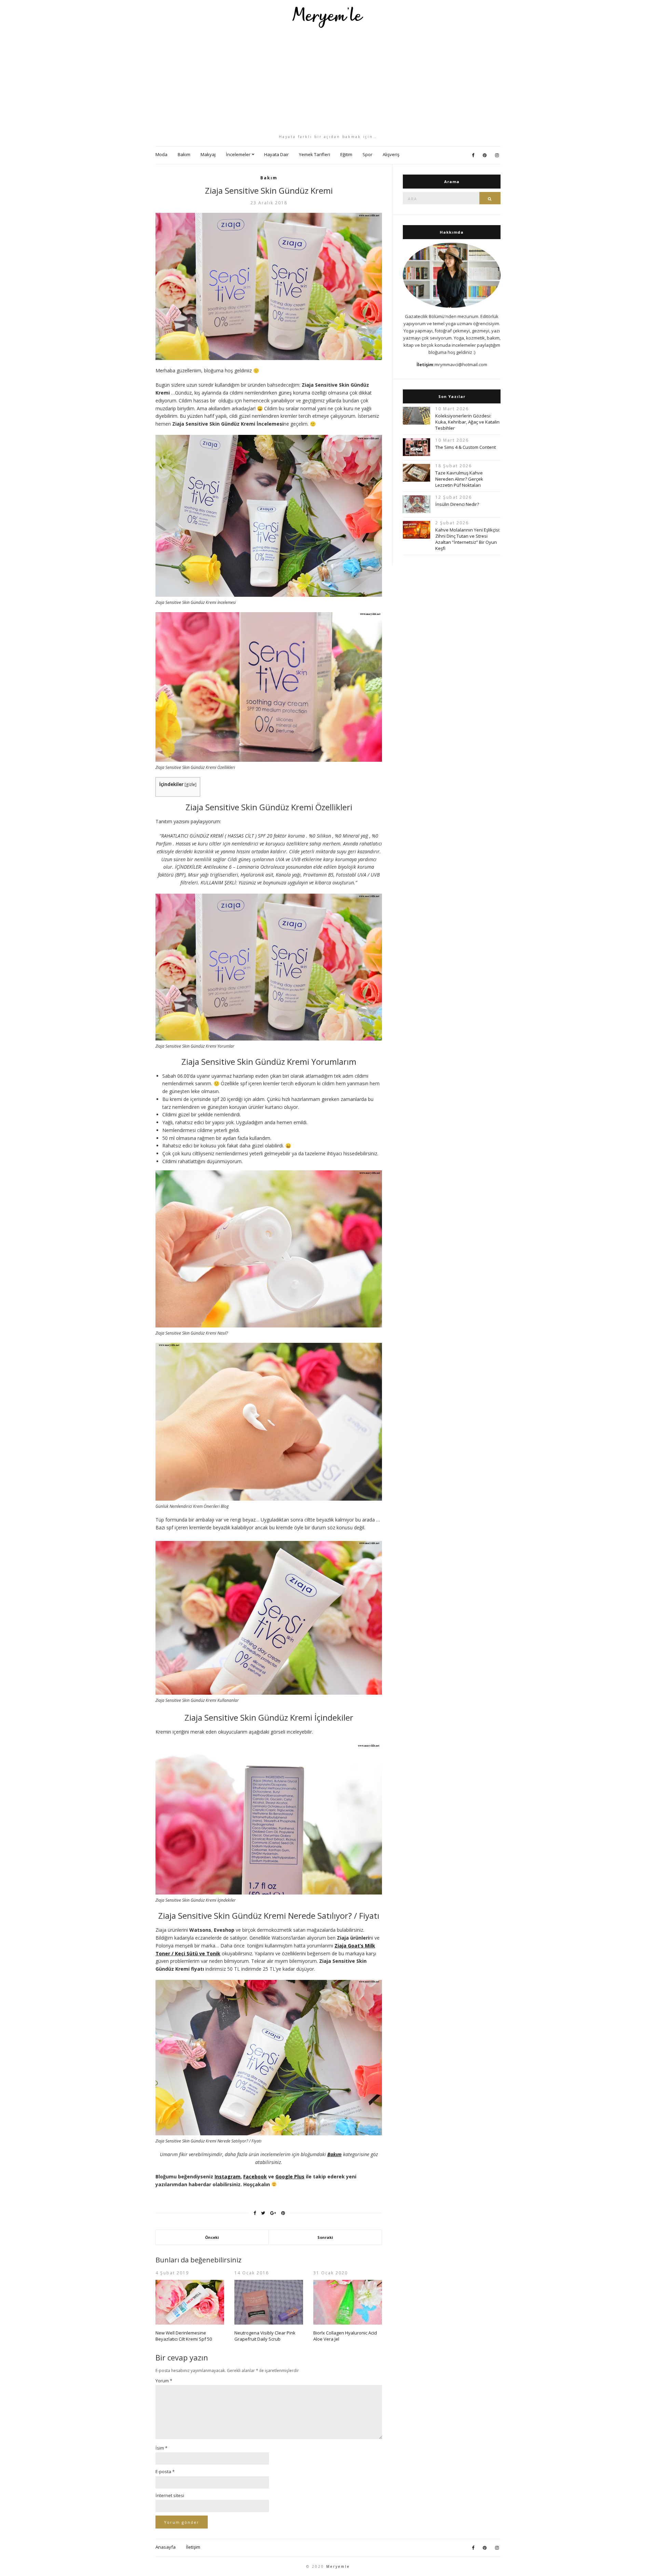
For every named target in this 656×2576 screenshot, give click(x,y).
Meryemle (338, 2566)
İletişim (193, 2547)
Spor (367, 154)
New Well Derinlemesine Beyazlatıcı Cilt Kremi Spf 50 (184, 2336)
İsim (161, 2448)
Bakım (184, 154)
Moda (161, 154)
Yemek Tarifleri (315, 154)
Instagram (228, 2176)
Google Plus (290, 2176)
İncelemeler (238, 154)
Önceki (212, 2237)
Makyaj (208, 154)
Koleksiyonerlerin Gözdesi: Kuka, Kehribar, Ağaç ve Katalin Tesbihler (467, 422)
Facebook (255, 2176)
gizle (190, 784)
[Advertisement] (328, 81)
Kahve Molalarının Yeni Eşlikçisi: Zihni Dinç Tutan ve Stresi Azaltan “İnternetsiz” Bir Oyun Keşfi (468, 539)
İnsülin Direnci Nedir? (457, 504)
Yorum (164, 2381)
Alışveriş (391, 154)
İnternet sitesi (170, 2495)
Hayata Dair (276, 154)
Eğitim (346, 154)
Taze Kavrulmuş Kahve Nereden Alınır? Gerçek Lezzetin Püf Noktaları (459, 479)
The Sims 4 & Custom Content (466, 447)
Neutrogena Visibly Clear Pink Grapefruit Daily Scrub (265, 2336)
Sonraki (325, 2237)
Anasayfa (166, 2547)
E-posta (165, 2471)
